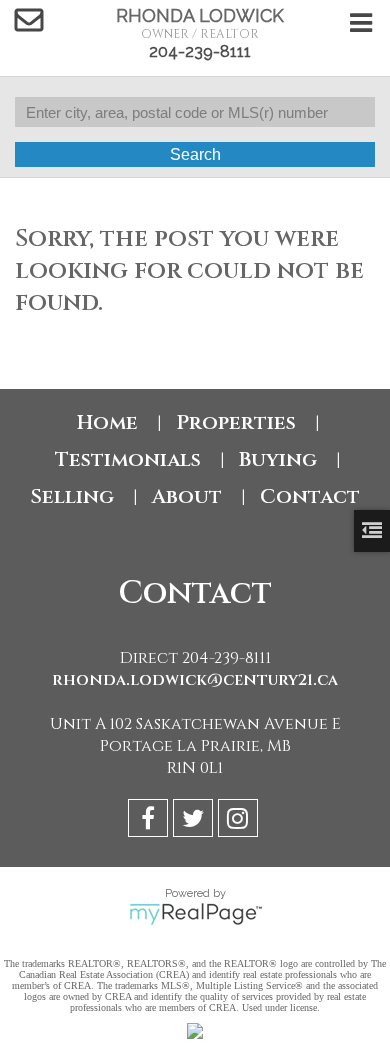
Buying (278, 459)
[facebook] (150, 821)
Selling (72, 496)
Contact (310, 496)
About (187, 496)
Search (195, 154)
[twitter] (195, 821)
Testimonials (128, 459)
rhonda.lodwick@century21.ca (195, 680)
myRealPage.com (195, 914)
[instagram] (240, 821)
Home (107, 422)
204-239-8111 (200, 51)
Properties (236, 422)
